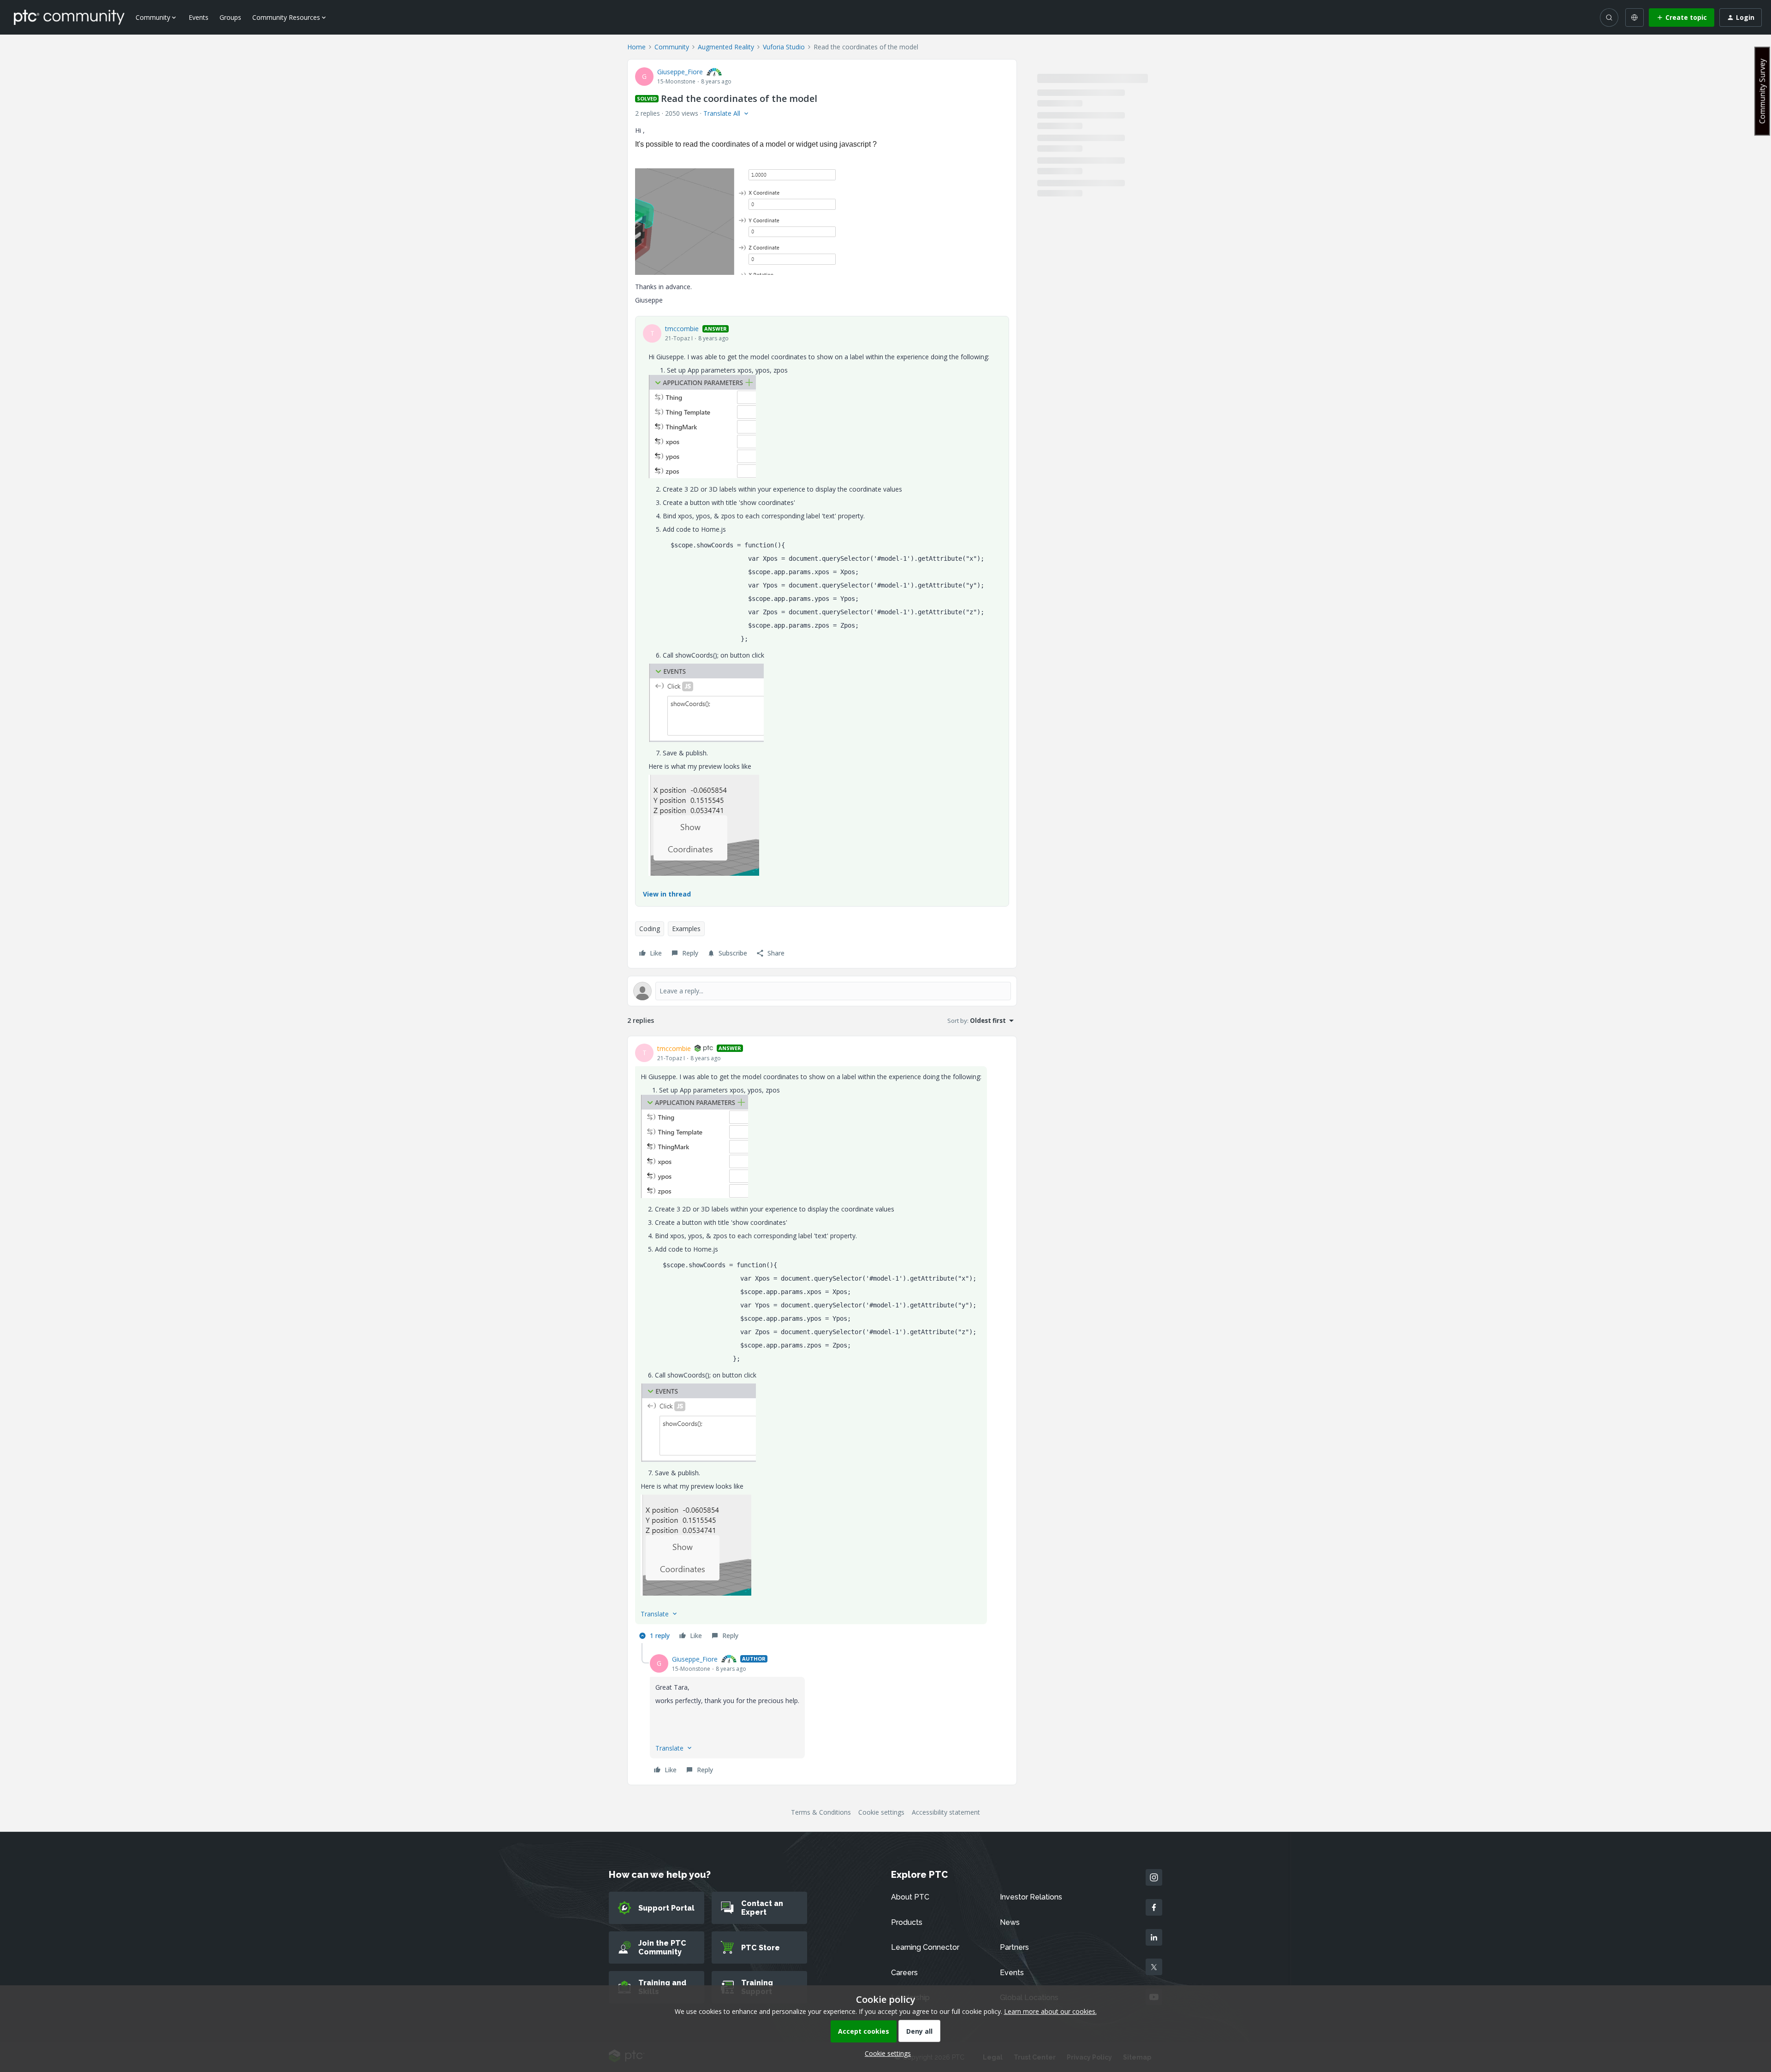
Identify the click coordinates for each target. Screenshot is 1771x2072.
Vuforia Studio (784, 47)
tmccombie (682, 329)
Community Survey (1762, 91)
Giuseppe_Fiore (680, 72)
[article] (822, 1343)
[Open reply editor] (822, 991)
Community (672, 47)
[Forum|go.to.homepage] (69, 17)
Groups (230, 17)
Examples (686, 929)
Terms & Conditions (821, 1812)
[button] (1682, 18)
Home (636, 47)
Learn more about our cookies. (1050, 2011)
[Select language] (1634, 18)
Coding (650, 929)
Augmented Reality (726, 47)
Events (199, 17)
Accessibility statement (946, 1812)
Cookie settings (881, 1812)
